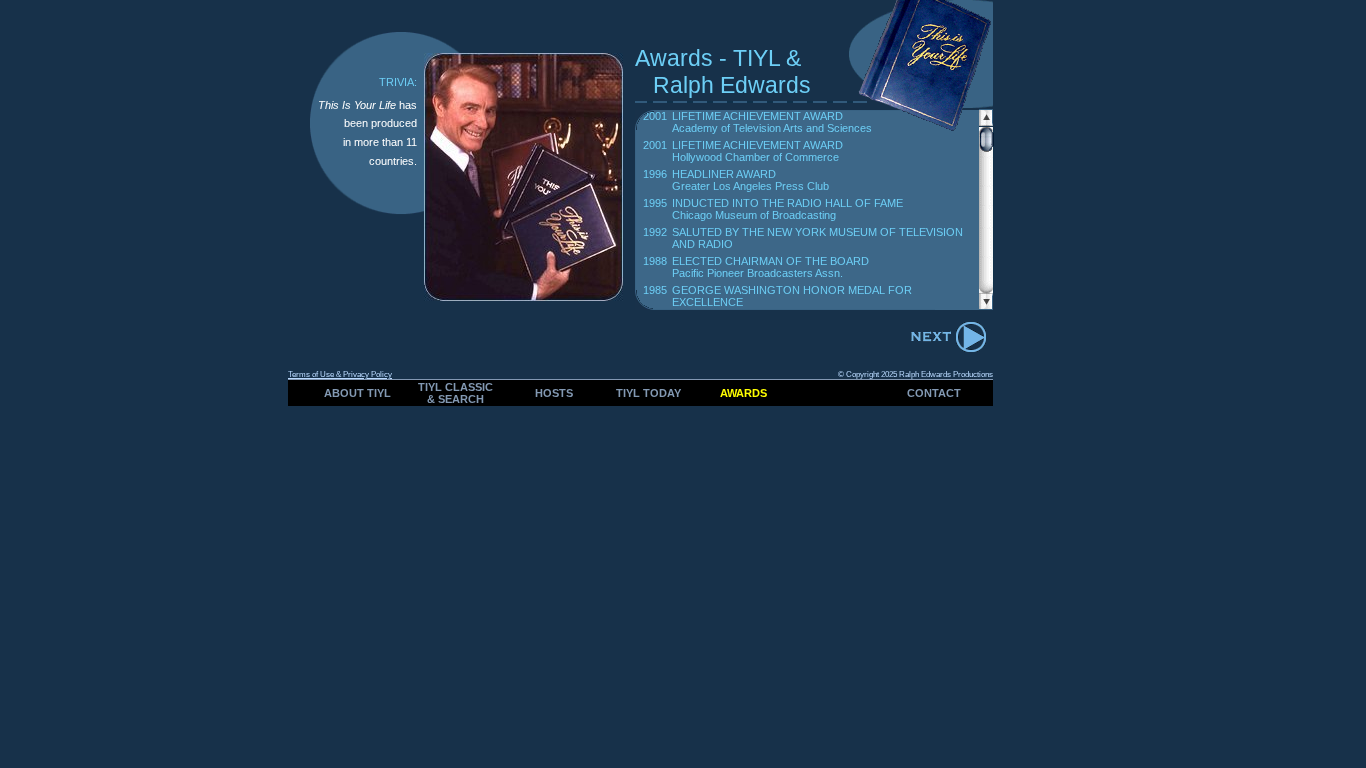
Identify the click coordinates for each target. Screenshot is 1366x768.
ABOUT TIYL (357, 393)
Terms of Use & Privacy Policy (340, 374)
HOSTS (554, 393)
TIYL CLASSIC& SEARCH (455, 393)
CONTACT (934, 393)
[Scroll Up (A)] (986, 120)
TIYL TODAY (648, 393)
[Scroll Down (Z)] (986, 304)
